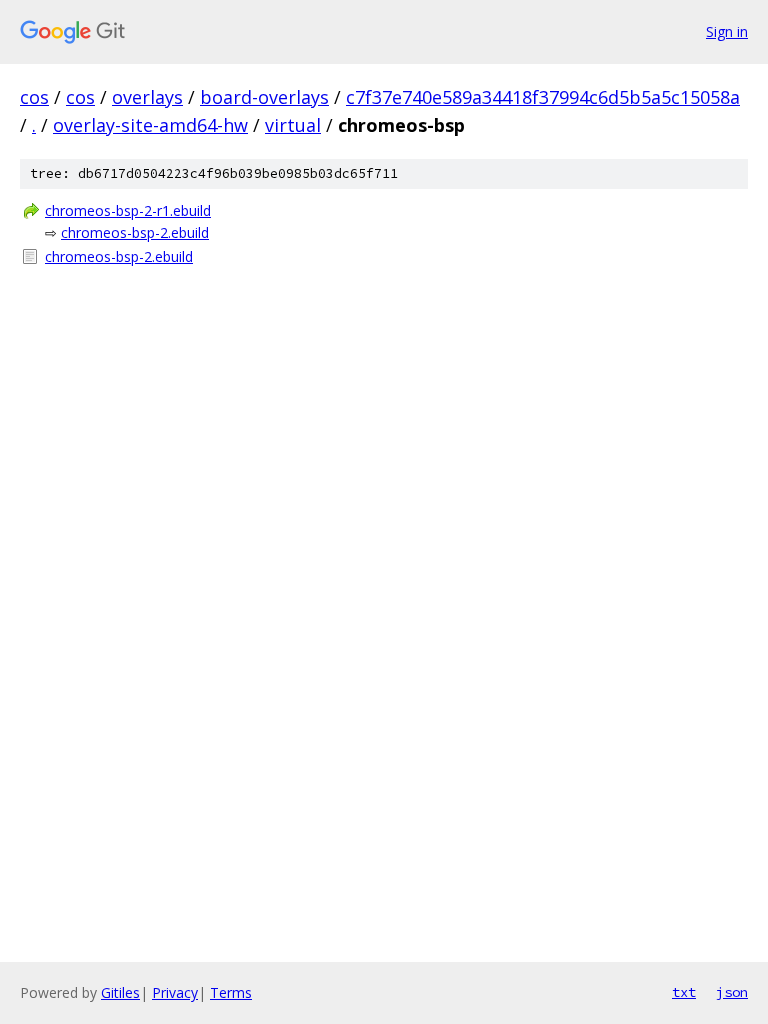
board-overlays (264, 97)
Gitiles (120, 992)
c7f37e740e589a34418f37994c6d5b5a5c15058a (543, 97)
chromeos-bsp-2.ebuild (135, 232)
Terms (231, 992)
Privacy (175, 992)
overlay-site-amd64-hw (150, 125)
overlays (147, 97)
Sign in (727, 31)
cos (34, 97)
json (732, 992)
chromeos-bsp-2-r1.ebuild (128, 210)
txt (684, 992)
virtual (293, 125)
